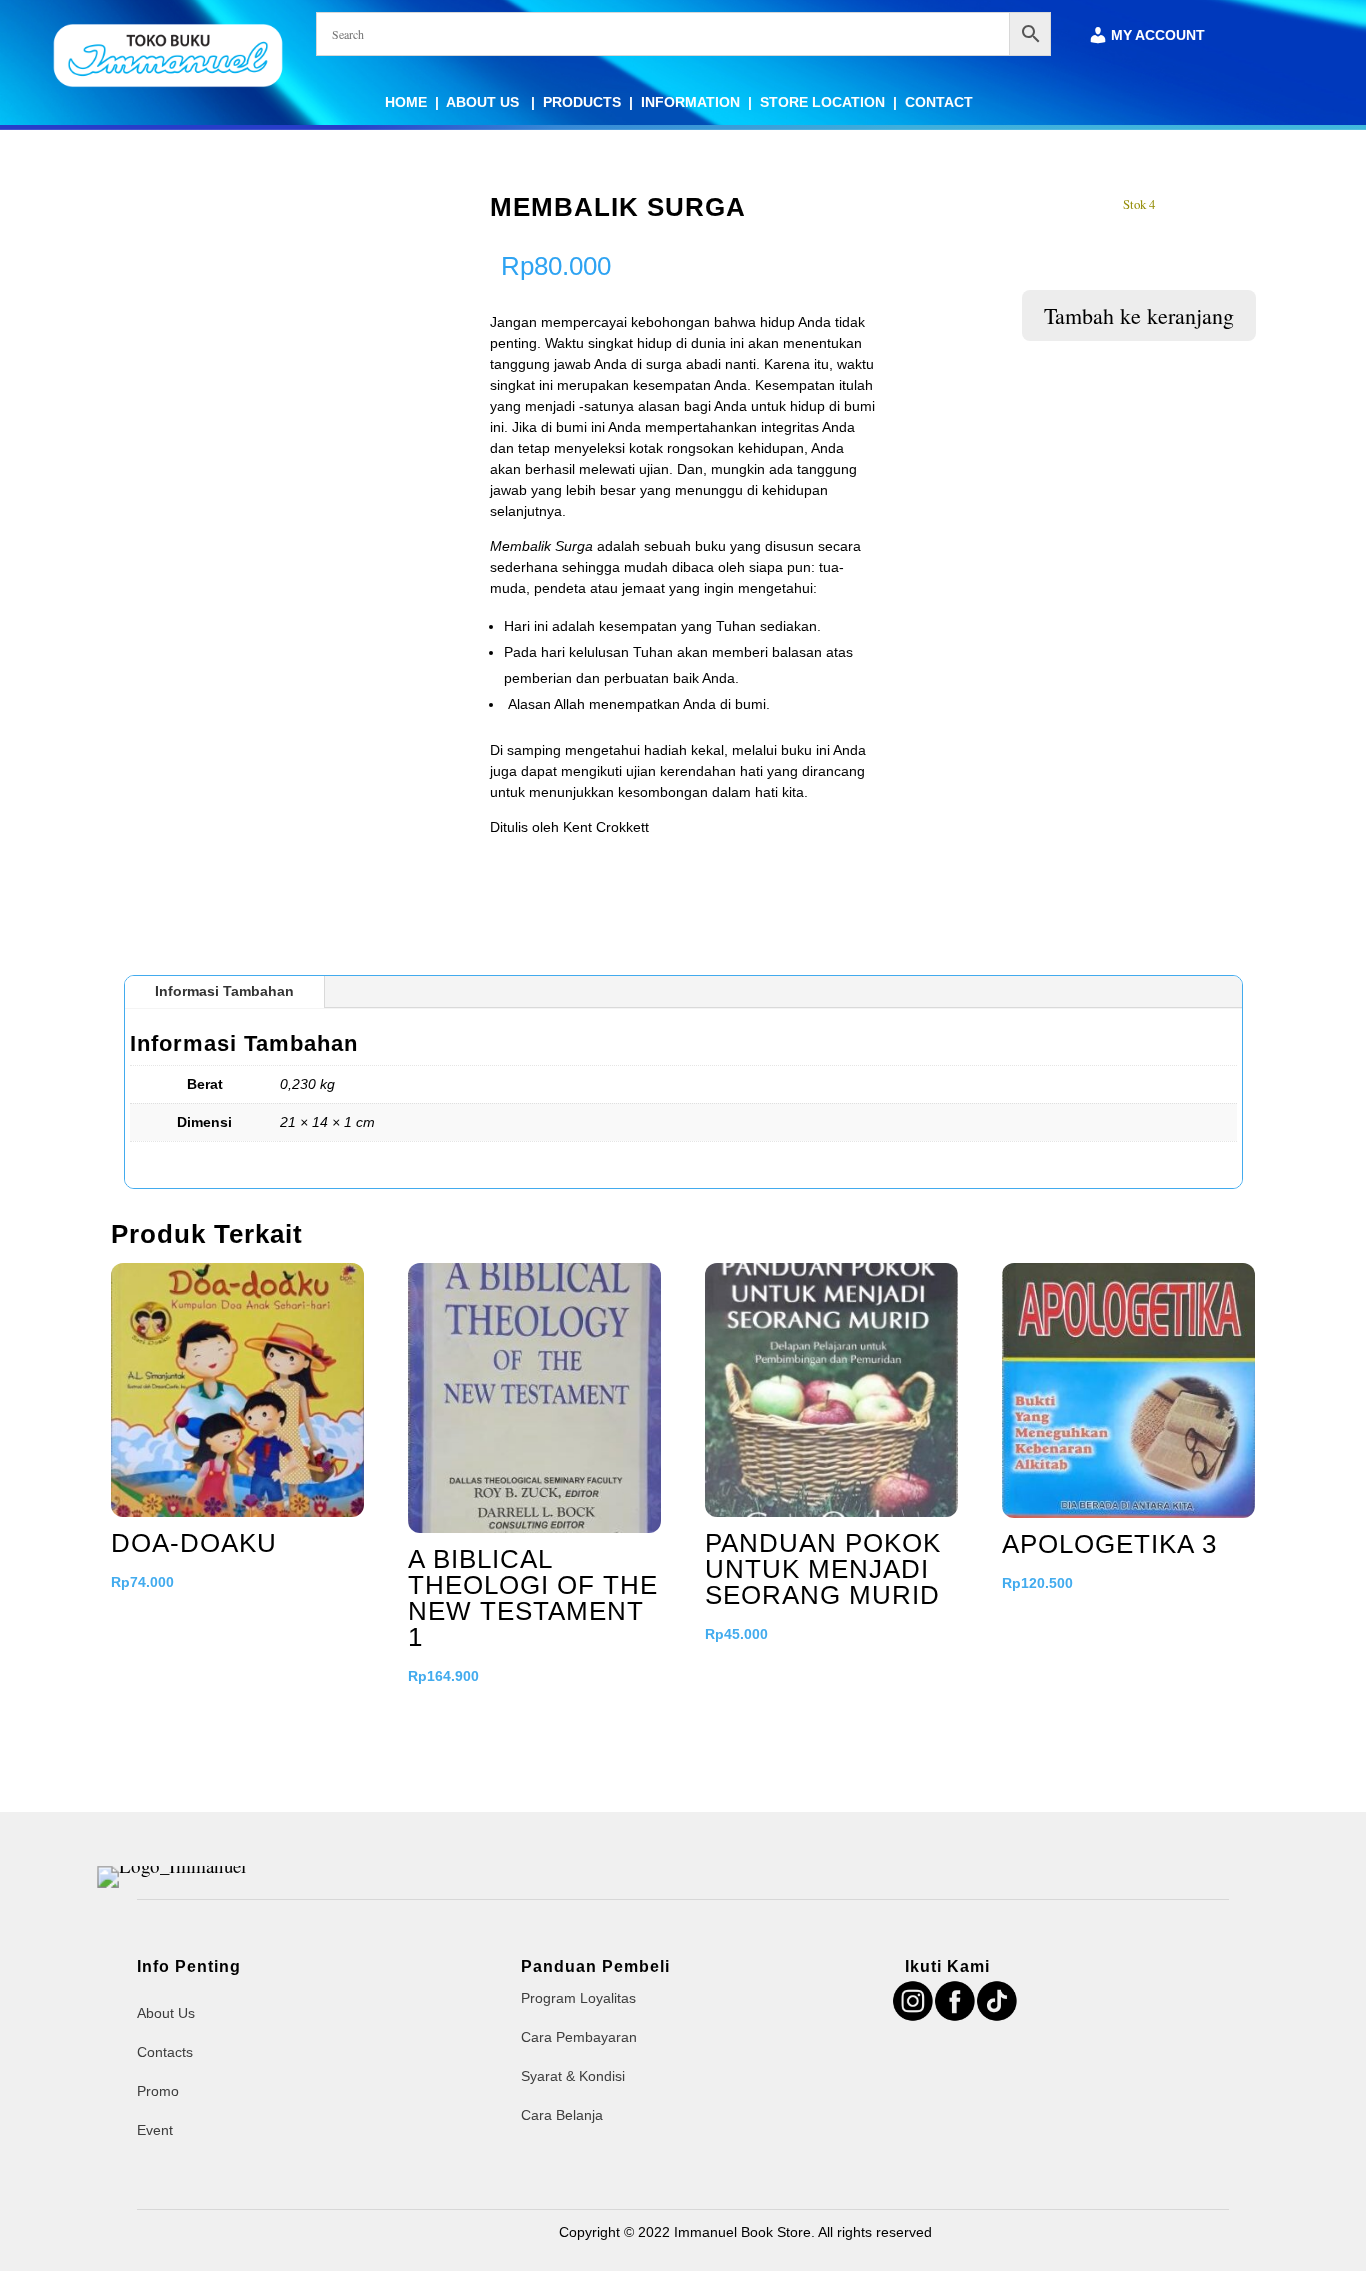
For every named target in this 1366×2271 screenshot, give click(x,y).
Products (582, 102)
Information (690, 102)
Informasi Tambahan (224, 991)
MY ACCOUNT (1158, 35)
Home (406, 102)
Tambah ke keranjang (1139, 315)
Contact (939, 102)
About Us (484, 102)
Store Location (822, 102)
